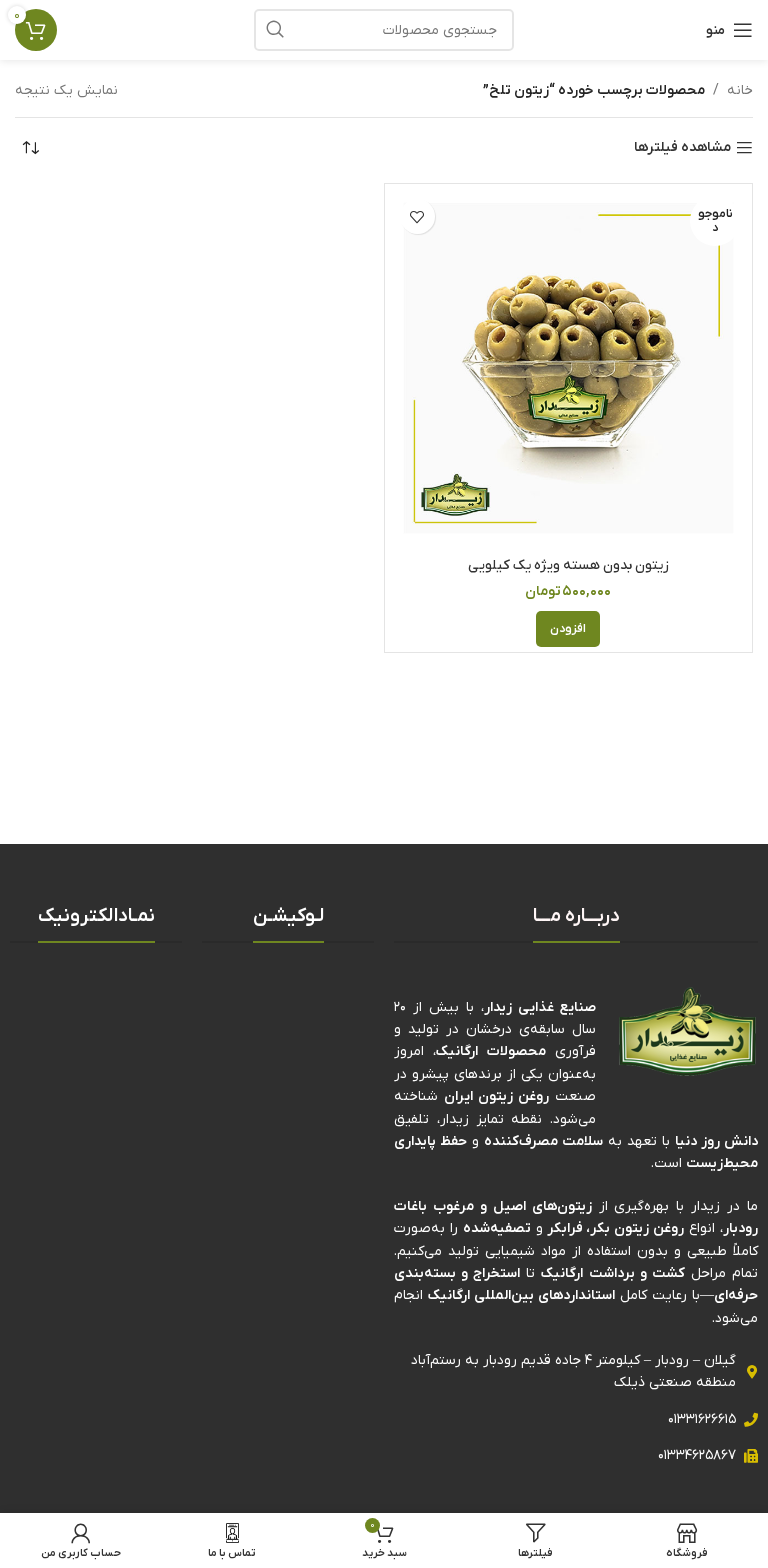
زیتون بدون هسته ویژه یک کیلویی (568, 565)
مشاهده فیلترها (682, 148)
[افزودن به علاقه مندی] (417, 216)
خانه (740, 90)
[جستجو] (275, 30)
